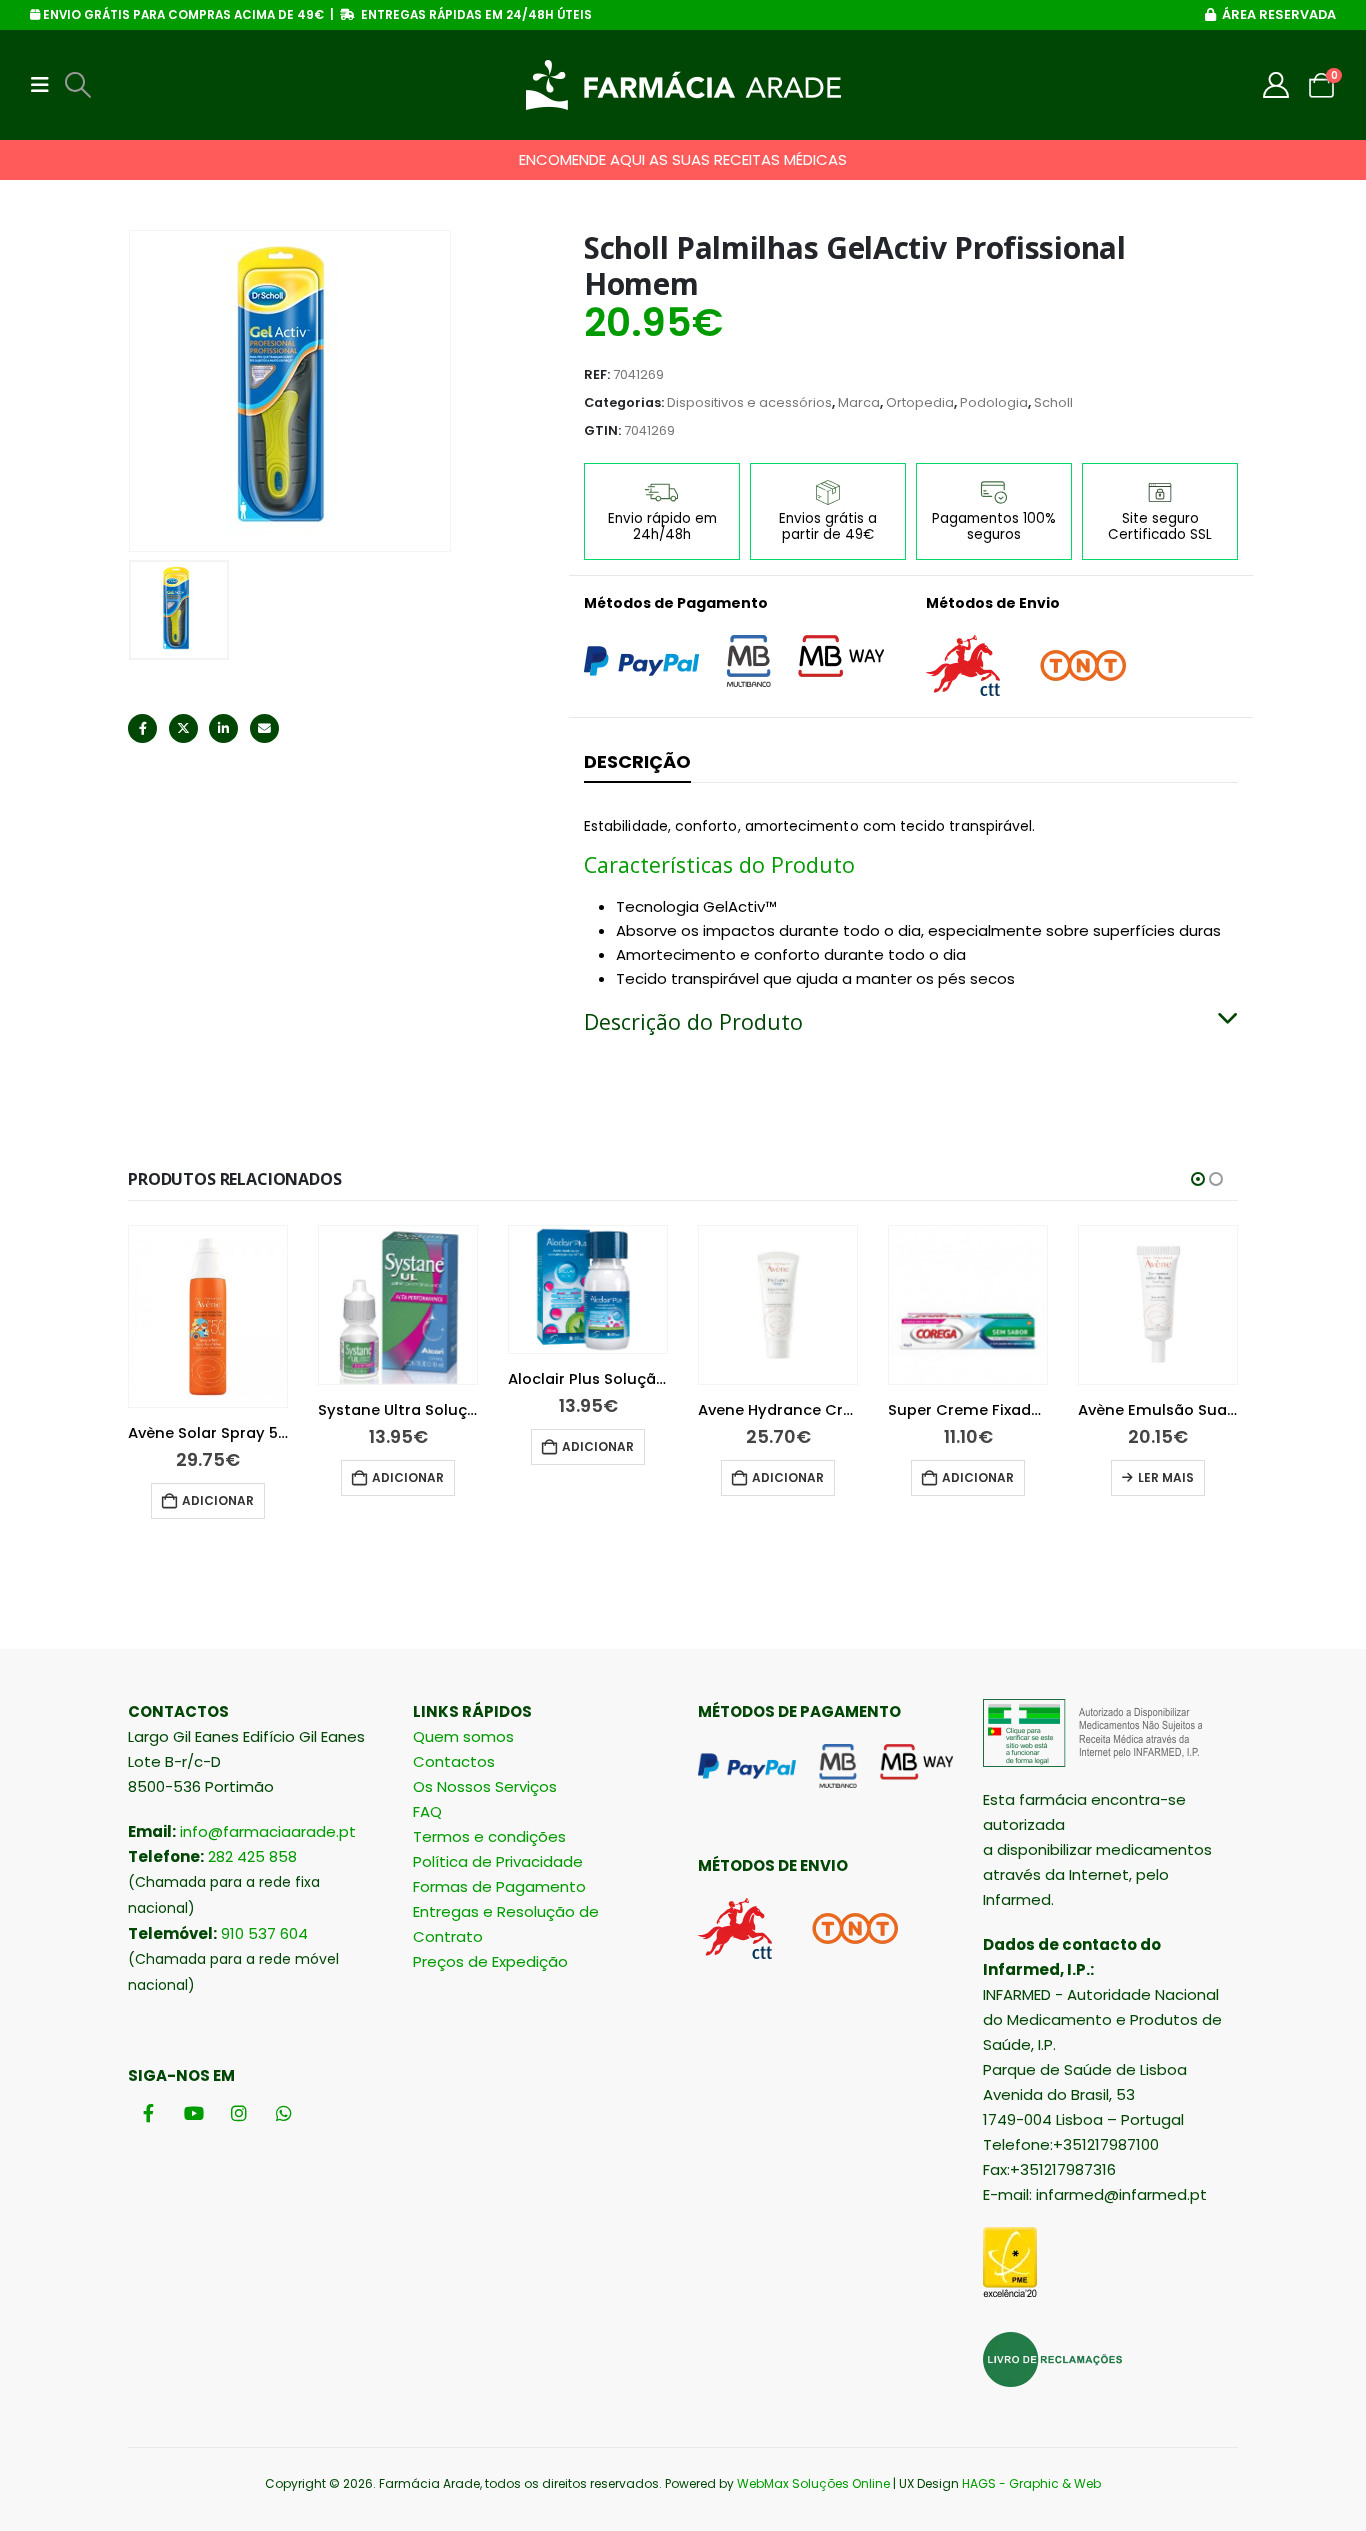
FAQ (427, 1811)
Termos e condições (489, 1836)
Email (264, 728)
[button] (46, 85)
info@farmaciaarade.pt (268, 1831)
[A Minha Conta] (1276, 85)
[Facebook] (148, 2113)
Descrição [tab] (637, 761)
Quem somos (463, 1736)
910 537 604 (264, 1933)
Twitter (183, 728)
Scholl (1053, 402)
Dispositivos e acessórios (749, 402)
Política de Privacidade (498, 1861)
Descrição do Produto (693, 1021)
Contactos (454, 1761)
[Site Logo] (683, 85)
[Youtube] (193, 2113)
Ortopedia (920, 402)
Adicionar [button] (218, 1500)
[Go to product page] (208, 1316)
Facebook (142, 728)
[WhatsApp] (283, 2113)
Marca (859, 402)
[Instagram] (238, 2113)
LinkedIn (223, 728)
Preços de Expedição (490, 1961)
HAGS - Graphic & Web (1031, 2483)
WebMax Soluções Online (813, 2483)
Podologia (994, 402)
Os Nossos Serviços (485, 1786)
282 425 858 (252, 1856)
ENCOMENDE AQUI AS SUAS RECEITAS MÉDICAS (683, 159)
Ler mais (1166, 1477)
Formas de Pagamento (499, 1886)
